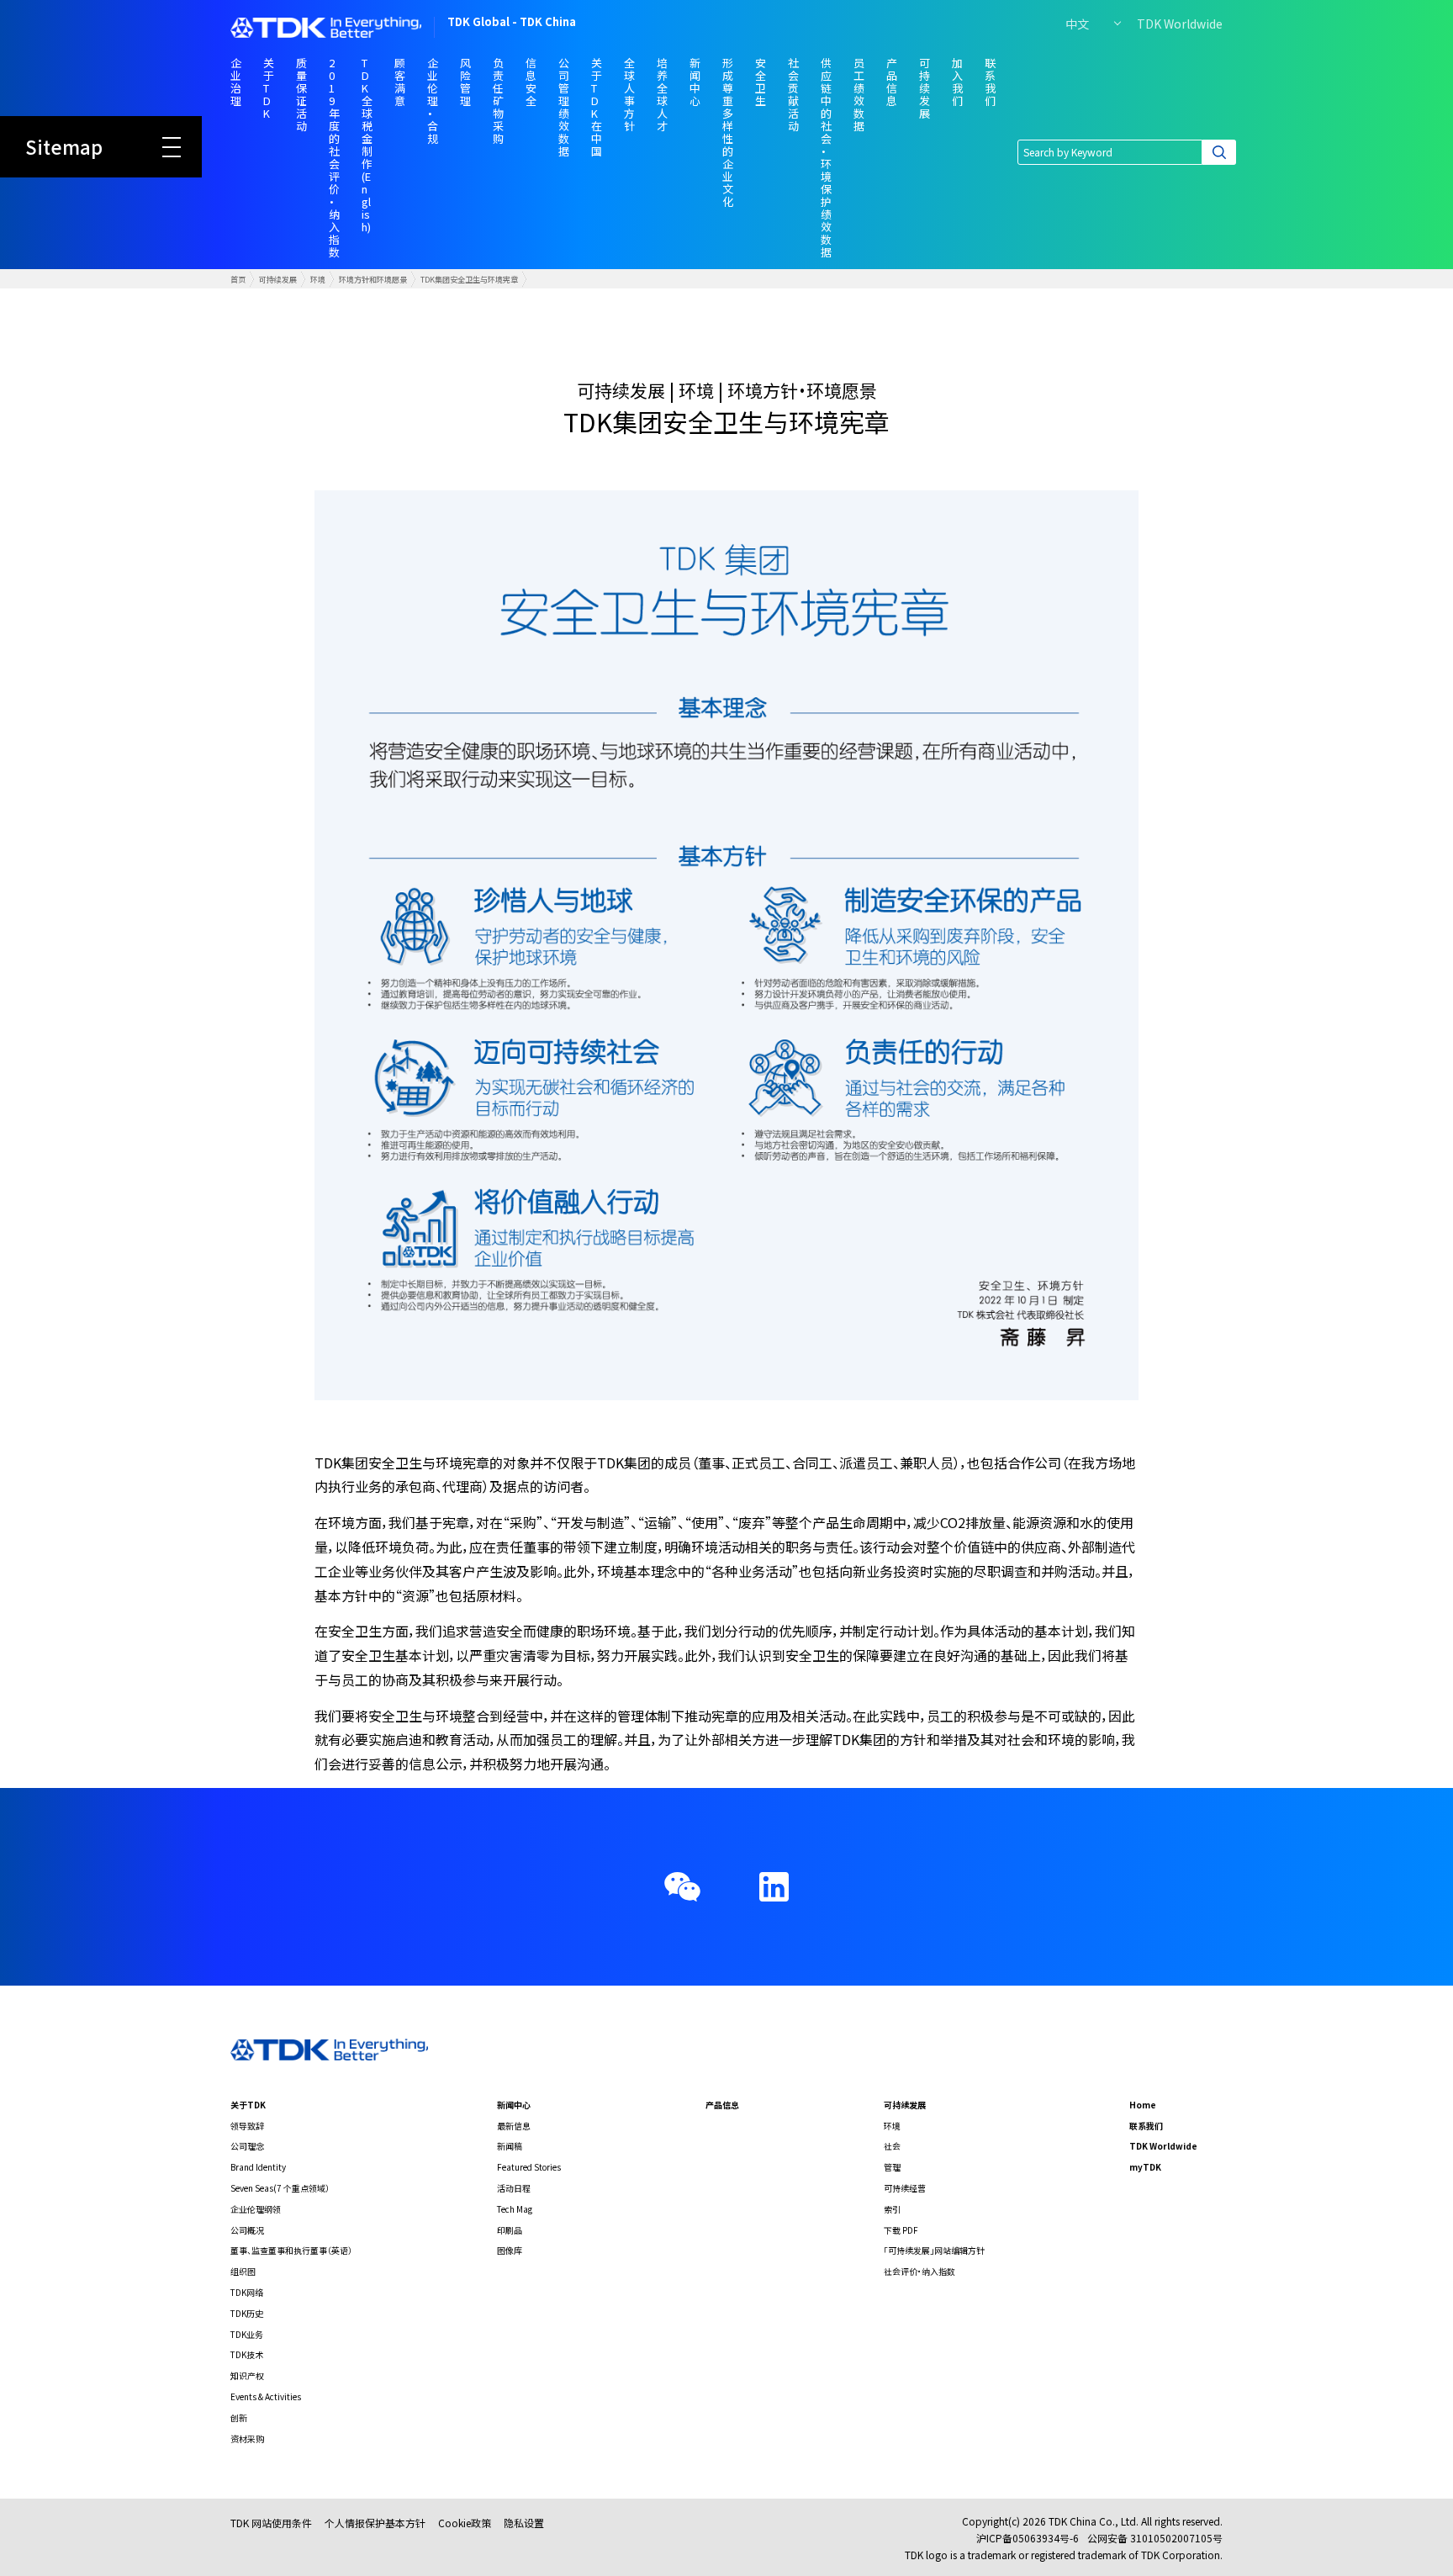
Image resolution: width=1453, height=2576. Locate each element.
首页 (238, 279)
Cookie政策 (465, 2523)
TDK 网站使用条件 (271, 2523)
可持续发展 (278, 279)
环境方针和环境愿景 (373, 279)
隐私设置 (524, 2523)
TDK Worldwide (1180, 24)
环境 (318, 279)
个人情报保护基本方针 (375, 2523)
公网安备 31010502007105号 (1155, 2538)
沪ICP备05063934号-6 (1028, 2538)
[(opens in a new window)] (774, 1887)
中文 (1077, 24)
